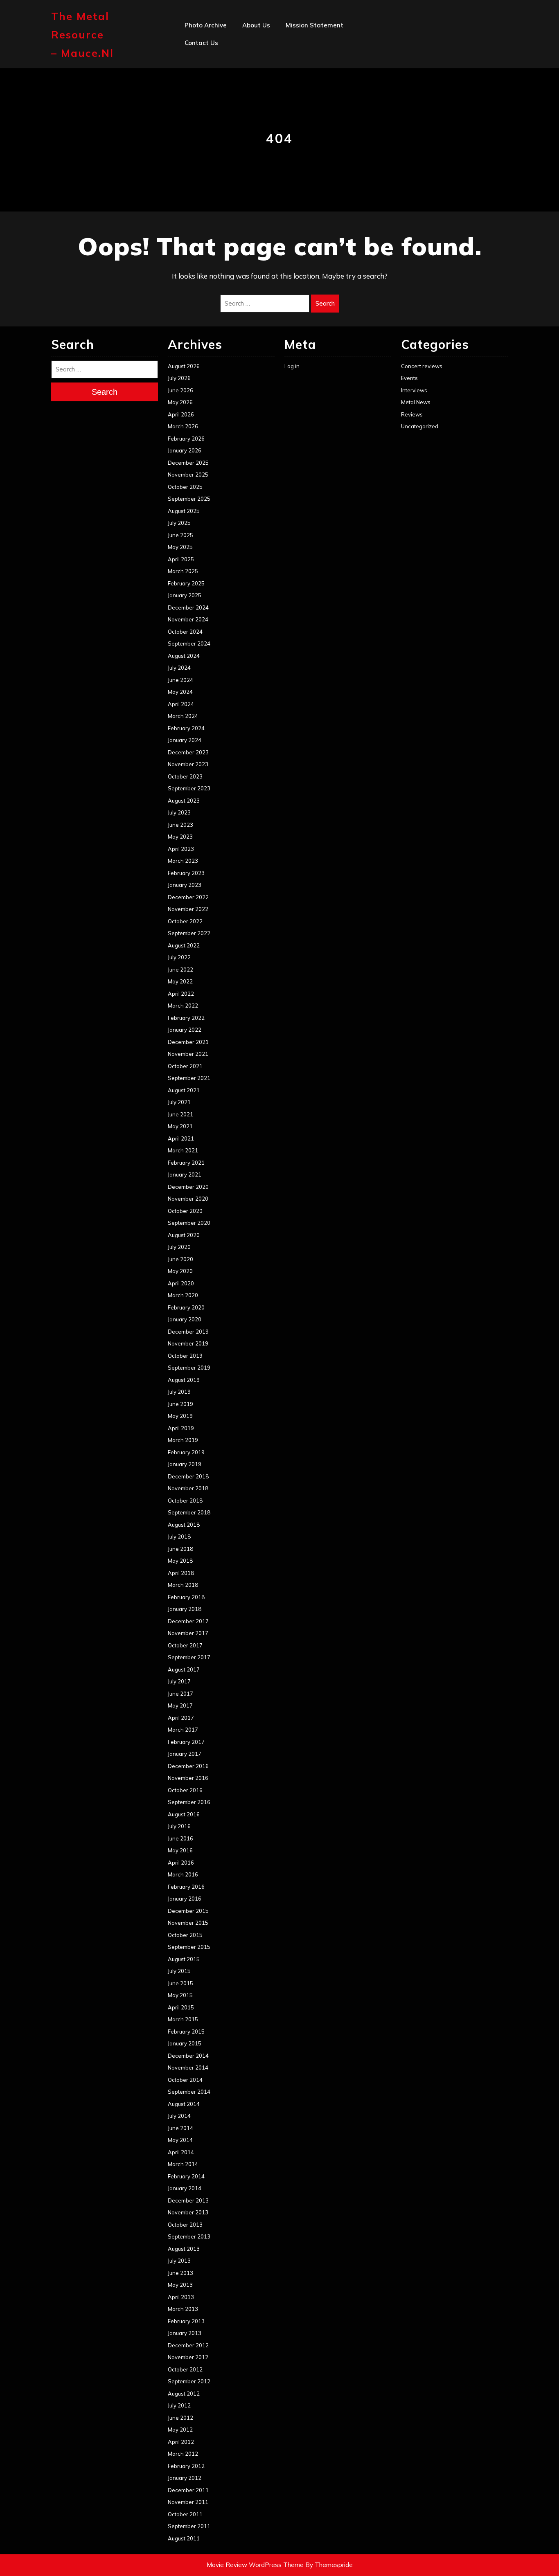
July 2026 (179, 378)
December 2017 (188, 1621)
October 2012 (185, 2369)
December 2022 (188, 897)
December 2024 (188, 607)
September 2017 (189, 1657)
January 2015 (185, 2043)
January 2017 (185, 1754)
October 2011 (185, 2514)
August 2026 (184, 366)
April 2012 (181, 2442)
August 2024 (184, 656)
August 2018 (184, 1525)
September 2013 (189, 2236)
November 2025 (188, 475)
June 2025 (180, 535)
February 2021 (186, 1163)
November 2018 (188, 1488)
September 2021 (189, 1078)
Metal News (416, 402)
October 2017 (185, 1645)
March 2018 (183, 1585)
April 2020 (181, 1283)
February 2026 (186, 439)
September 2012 (189, 2381)
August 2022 (184, 945)
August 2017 (184, 1669)
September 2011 (189, 2526)
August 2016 (184, 1814)
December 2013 (188, 2200)
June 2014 (180, 2128)
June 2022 (180, 970)
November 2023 (188, 764)
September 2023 (189, 788)
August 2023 (184, 801)
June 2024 (180, 680)
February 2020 (186, 1307)
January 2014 (185, 2188)
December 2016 (188, 1766)
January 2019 (185, 1464)
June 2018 (180, 1549)
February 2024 (186, 728)
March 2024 (183, 716)
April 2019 (181, 1428)
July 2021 (179, 1102)
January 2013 (185, 2333)
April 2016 (181, 1863)
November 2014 (188, 2068)
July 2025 (179, 523)
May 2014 (180, 2140)
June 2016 (180, 1838)
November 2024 (188, 619)
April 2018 (181, 1573)
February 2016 (186, 1887)
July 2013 (179, 2261)
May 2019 (180, 1416)
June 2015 (180, 1983)
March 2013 (183, 2309)
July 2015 (179, 1971)
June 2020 (180, 1259)
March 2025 (183, 571)
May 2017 (180, 1705)
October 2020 (185, 1211)
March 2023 (183, 861)
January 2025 (185, 595)
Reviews (412, 414)
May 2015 (180, 1995)
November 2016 (188, 1778)
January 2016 (185, 1899)
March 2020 (183, 1295)
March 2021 (183, 1150)
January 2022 (185, 1030)
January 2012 (185, 2478)
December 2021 (188, 1042)
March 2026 (183, 426)
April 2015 (181, 2007)
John (249, 96)
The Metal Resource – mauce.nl (82, 35)
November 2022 (188, 909)
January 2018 (185, 1609)
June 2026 (180, 390)
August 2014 (184, 2104)
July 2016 (179, 1826)
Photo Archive (206, 25)
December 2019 (188, 1332)
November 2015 (188, 1923)
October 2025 (185, 487)
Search (325, 303)
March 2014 (183, 2164)
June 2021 (180, 1114)
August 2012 (184, 2394)
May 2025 (180, 547)
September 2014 (189, 2092)
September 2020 (189, 1223)
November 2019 (188, 1343)
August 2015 (184, 1959)
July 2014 (179, 2116)
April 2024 (181, 704)
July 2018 (179, 1537)
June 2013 (180, 2273)
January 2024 (185, 740)
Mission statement (314, 25)
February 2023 (186, 873)
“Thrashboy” (261, 43)
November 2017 (188, 1633)
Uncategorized (420, 426)
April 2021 (181, 1138)
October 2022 (185, 921)
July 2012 (179, 2405)
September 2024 (189, 643)
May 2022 (180, 981)
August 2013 (184, 2249)
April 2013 (181, 2297)
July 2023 (179, 812)
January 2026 (185, 450)
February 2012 (186, 2466)
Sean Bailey (260, 150)
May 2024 (180, 692)
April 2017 (181, 1718)
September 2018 (189, 1512)
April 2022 (181, 994)
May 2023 (180, 837)
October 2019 (185, 1356)
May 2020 (180, 1271)
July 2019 (179, 1392)
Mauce (252, 114)
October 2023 (185, 776)
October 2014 (185, 2080)
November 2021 (188, 1054)
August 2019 (184, 1380)
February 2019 (186, 1452)
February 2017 (186, 1742)
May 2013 (180, 2285)
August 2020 (184, 1235)
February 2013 (186, 2321)
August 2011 (184, 2538)
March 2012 (183, 2454)
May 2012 (180, 2430)
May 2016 (180, 1850)
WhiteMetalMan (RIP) (275, 132)
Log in (292, 366)
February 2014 (186, 2176)
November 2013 (188, 2212)
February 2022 (186, 1018)
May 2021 (180, 1126)
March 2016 (183, 1874)
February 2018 (186, 1597)
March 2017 (183, 1730)
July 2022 (179, 957)
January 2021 (185, 1174)
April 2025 (181, 559)
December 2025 (188, 463)
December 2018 (188, 1476)
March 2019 (183, 1440)
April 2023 (181, 849)
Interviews (414, 390)
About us (256, 25)
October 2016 (185, 1790)
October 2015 (185, 1935)
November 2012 (188, 2357)
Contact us (201, 43)
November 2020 (188, 1199)
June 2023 (180, 825)
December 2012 (188, 2345)
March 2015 (183, 2019)
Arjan (250, 78)
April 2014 (181, 2152)
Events (409, 378)
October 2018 (185, 1501)
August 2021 (184, 1090)
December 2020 (188, 1187)
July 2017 (179, 1681)
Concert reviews (422, 366)
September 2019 (189, 1368)
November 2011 (188, 2502)
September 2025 (189, 499)
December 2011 (188, 2490)
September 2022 (189, 933)
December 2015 (188, 1911)
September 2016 (189, 1802)
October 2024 (185, 632)
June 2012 (180, 2418)
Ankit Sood (259, 60)
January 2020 (185, 1319)
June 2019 (180, 1404)
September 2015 (189, 1947)
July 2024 (179, 668)
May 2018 (180, 1561)
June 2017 (180, 1694)
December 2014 (188, 2056)
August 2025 (184, 511)
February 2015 (186, 2032)
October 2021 (185, 1066)
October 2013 (185, 2225)
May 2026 (180, 402)
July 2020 (179, 1247)
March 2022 (183, 1006)
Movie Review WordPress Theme (255, 2565)
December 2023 (188, 752)
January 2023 (185, 885)
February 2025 (186, 583)
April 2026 (181, 414)
